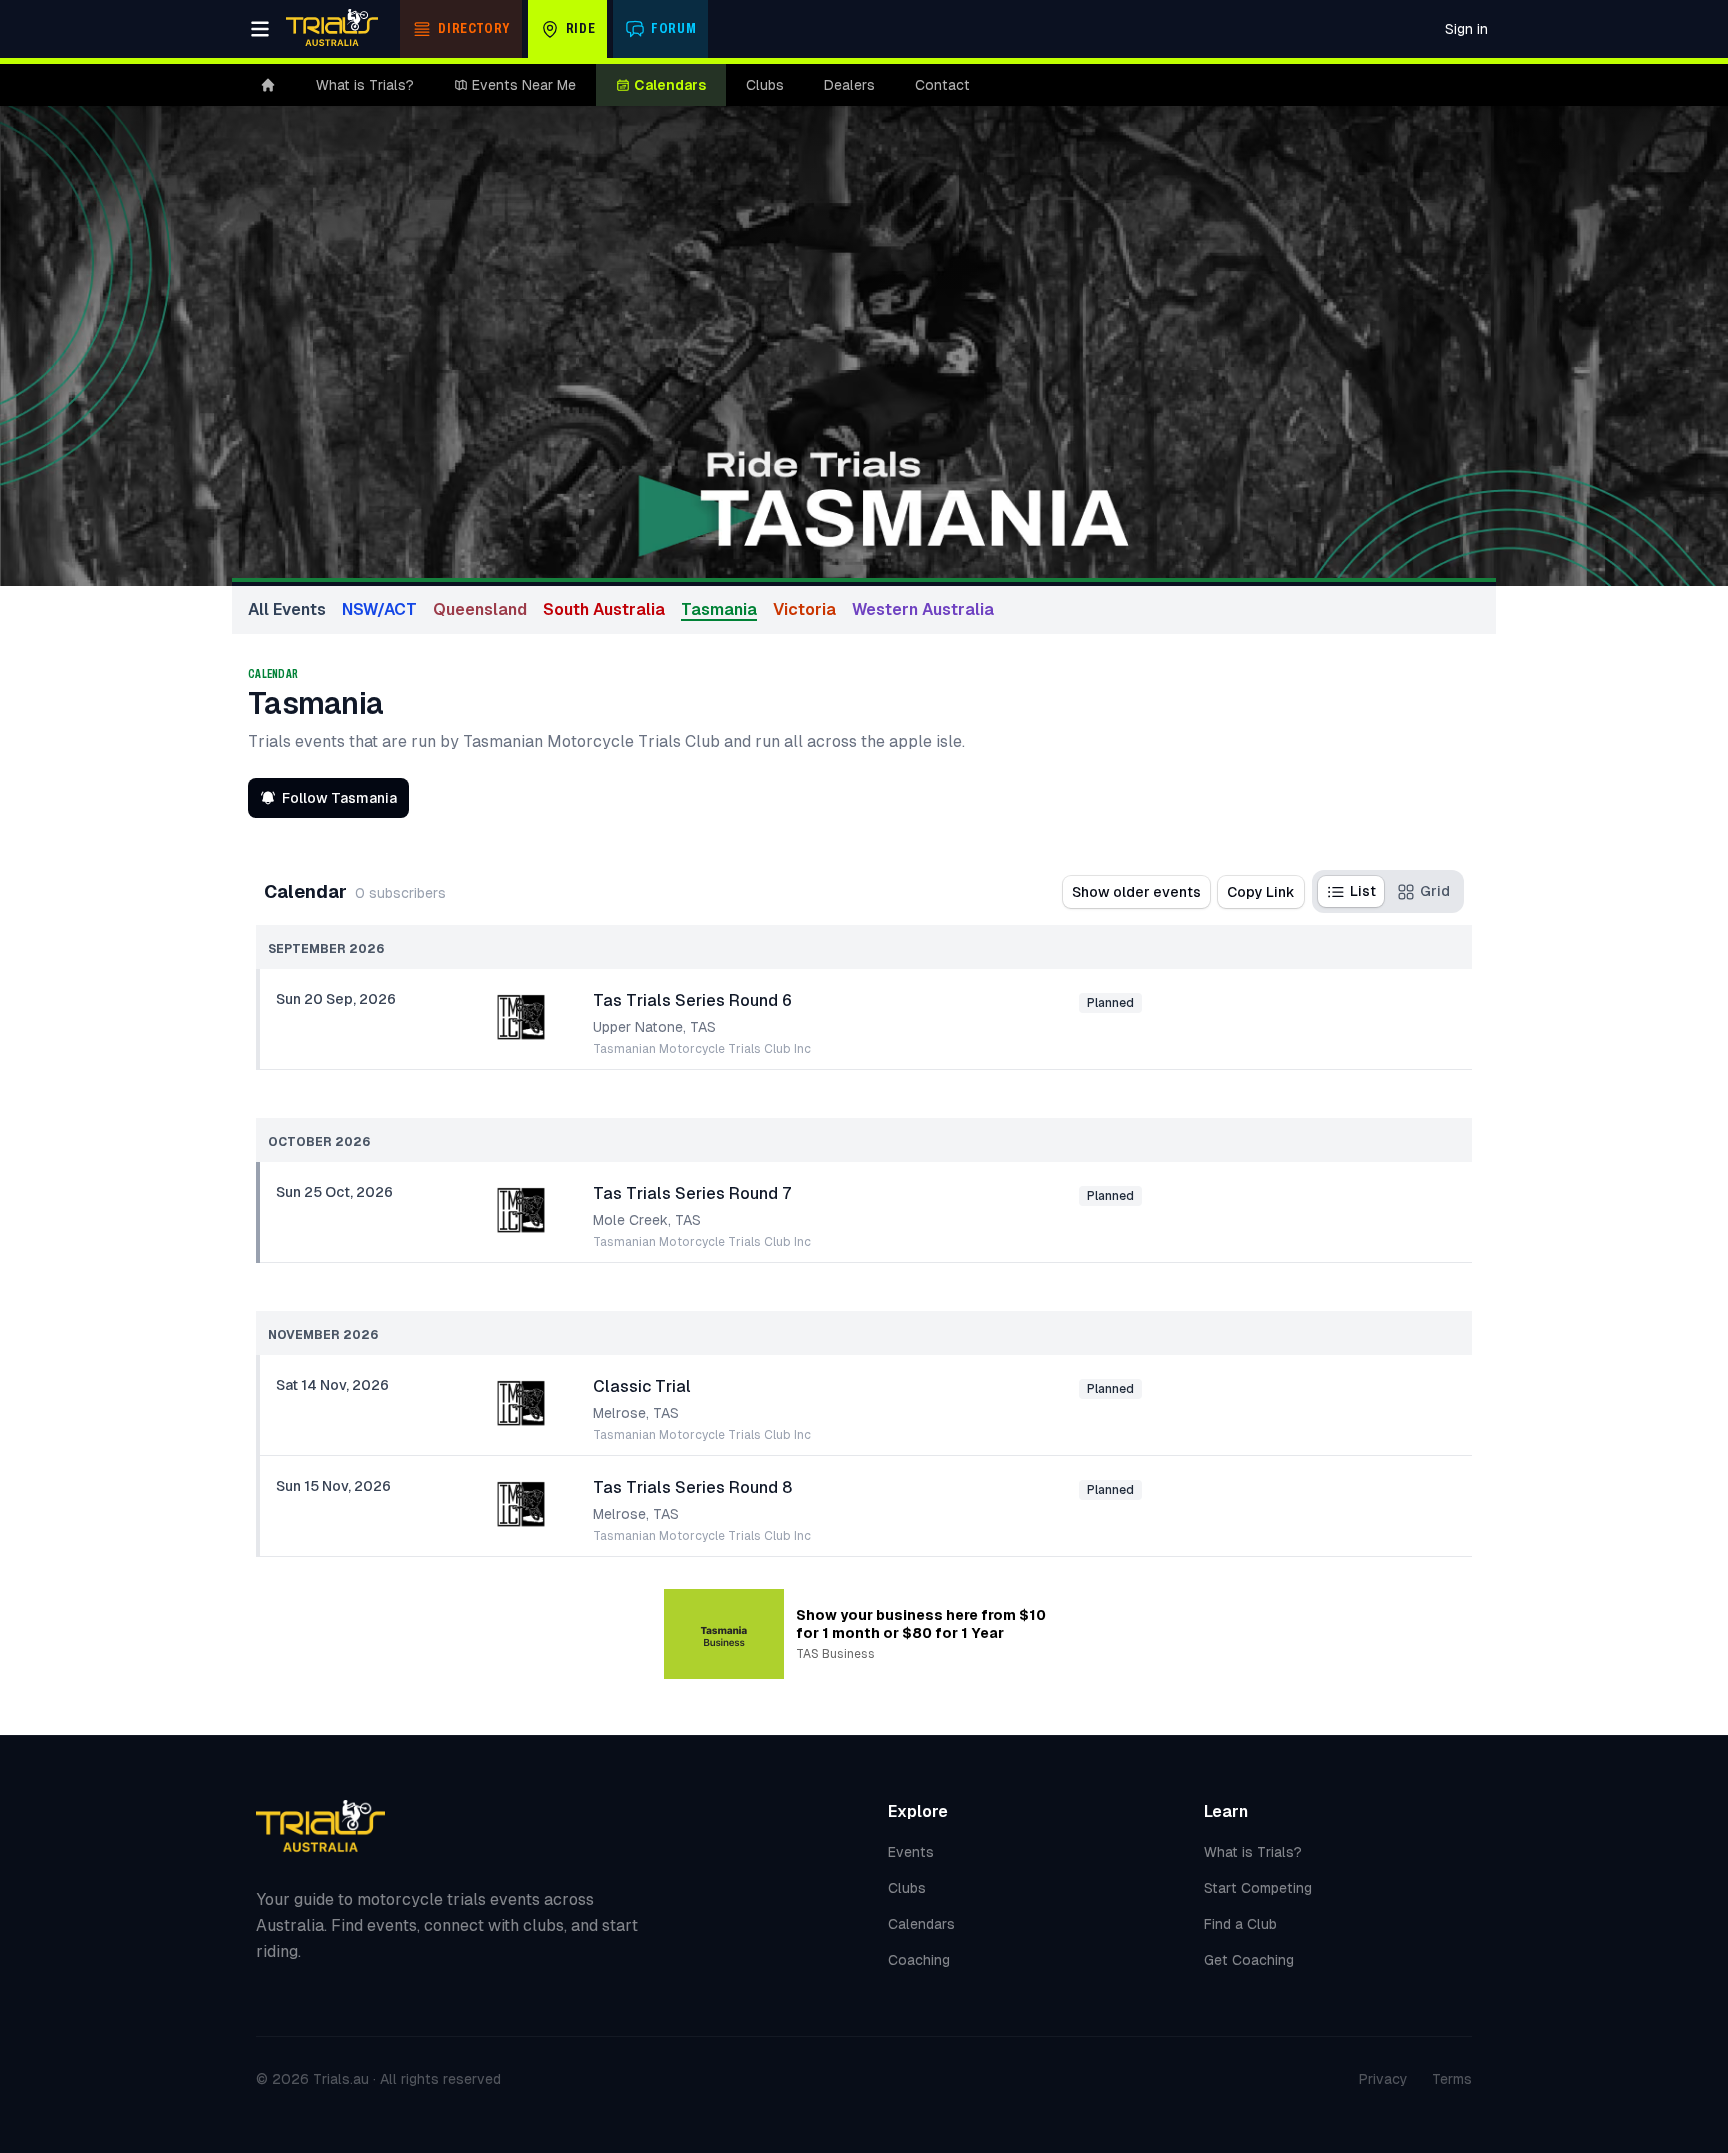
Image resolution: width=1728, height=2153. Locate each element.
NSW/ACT (379, 609)
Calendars (670, 85)
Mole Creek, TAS (647, 1220)
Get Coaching (1249, 1960)
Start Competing (1258, 1888)
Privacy (1383, 2079)
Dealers (849, 85)
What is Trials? (365, 85)
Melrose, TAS (636, 1413)
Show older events (1136, 892)
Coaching (919, 1960)
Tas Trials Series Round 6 (692, 1000)
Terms (1452, 2079)
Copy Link (1261, 892)
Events (911, 1852)
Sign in (1466, 29)
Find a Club (1240, 1924)
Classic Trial (642, 1386)
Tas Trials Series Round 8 (692, 1487)
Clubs (765, 85)
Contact (942, 85)
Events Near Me (524, 85)
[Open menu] (260, 29)
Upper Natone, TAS (654, 1027)
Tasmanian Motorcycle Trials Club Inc (702, 1049)
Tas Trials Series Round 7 (692, 1193)
